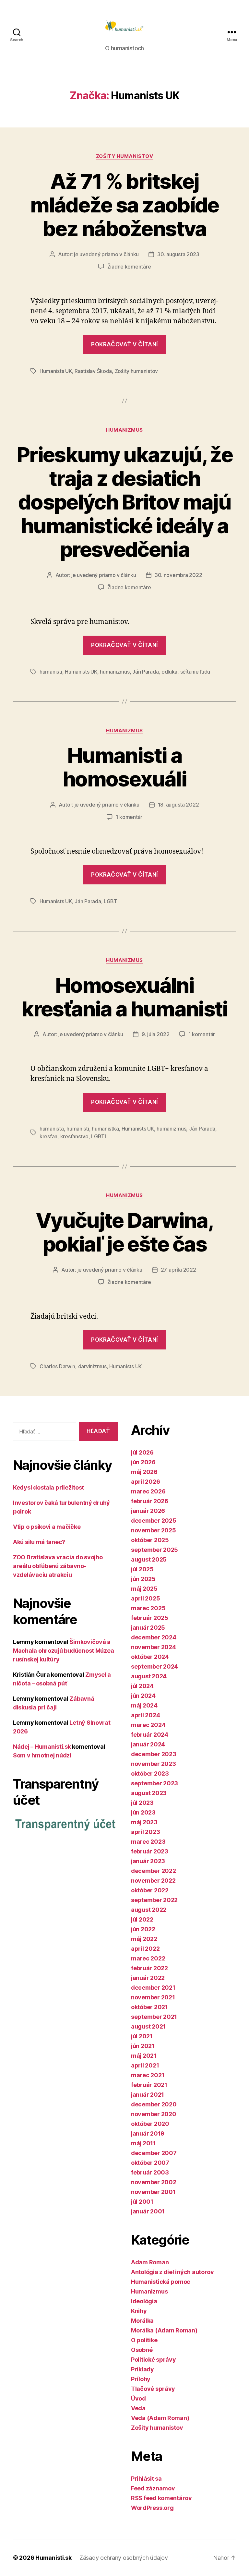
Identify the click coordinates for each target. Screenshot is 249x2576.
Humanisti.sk (53, 2558)
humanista (52, 1129)
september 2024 (154, 1666)
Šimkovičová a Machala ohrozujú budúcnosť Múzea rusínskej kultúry (63, 1651)
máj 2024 (144, 1705)
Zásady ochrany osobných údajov (124, 2558)
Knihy (139, 2311)
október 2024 (150, 1657)
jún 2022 (143, 1929)
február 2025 (150, 1618)
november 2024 (154, 1647)
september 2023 (154, 1783)
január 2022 (148, 1978)
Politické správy (154, 2360)
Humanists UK (56, 371)
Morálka (142, 2321)
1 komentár (129, 817)
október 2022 (150, 1890)
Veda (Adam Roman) (160, 2418)
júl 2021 (142, 2036)
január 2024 (148, 1744)
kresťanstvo (74, 1136)
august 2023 (149, 1793)
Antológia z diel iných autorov (172, 2272)
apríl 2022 (145, 1949)
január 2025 (148, 1628)
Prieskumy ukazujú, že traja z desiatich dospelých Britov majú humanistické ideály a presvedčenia (124, 502)
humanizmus (115, 672)
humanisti (51, 672)
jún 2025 (143, 1579)
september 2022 (154, 1900)
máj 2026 (144, 1472)
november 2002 (154, 2182)
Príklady (142, 2369)
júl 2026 (142, 1452)
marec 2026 (148, 1491)
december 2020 (154, 2104)
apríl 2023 (145, 1832)
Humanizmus (124, 430)
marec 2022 (148, 1958)
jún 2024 (143, 1696)
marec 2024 (148, 1725)
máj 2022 (144, 1939)
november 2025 (154, 1530)
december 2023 (154, 1754)
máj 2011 (143, 2143)
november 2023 (154, 1764)
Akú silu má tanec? (39, 1542)
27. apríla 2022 (178, 1270)
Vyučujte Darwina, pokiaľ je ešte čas (124, 1232)
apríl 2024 (145, 1715)
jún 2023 (143, 1812)
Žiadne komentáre (129, 267)
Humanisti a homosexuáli (124, 767)
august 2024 (149, 1676)
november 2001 (153, 2192)
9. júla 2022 (156, 1034)
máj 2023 (144, 1822)
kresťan (48, 1136)
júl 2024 (142, 1686)
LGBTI (111, 901)
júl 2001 (142, 2202)
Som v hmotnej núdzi (42, 1755)
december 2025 (154, 1521)
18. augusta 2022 (178, 805)
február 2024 (150, 1735)
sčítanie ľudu (195, 672)
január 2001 (148, 2211)
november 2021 (153, 1997)
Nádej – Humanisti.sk (42, 1747)
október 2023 (150, 1773)
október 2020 (150, 2124)
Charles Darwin (57, 1366)
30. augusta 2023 (178, 254)
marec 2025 (148, 1608)
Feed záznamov (153, 2488)
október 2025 (150, 1540)
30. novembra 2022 (178, 575)
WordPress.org (152, 2508)
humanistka (105, 1129)
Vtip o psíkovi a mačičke (47, 1527)
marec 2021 (148, 2075)
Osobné (142, 2350)
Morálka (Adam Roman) (164, 2330)
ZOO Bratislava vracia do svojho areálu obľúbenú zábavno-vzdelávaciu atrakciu (58, 1566)
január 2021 (148, 2095)
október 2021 (149, 2007)
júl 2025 (142, 1569)
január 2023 (148, 1861)
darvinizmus (92, 1366)
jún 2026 (143, 1462)
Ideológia (144, 2301)
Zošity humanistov (124, 156)
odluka (169, 672)
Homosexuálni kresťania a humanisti (124, 997)
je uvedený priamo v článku (106, 254)
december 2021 (153, 1988)
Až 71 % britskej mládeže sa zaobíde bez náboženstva (124, 205)
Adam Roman (150, 2262)
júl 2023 (142, 1803)
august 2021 (148, 2026)
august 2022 (149, 1910)
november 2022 (153, 1881)
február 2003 (150, 2172)
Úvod (138, 2398)
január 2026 (148, 1511)
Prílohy (141, 2379)
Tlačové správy (153, 2389)
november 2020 (154, 2114)
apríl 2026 (145, 1482)
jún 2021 (143, 2046)
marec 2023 (148, 1842)
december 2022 (154, 1871)
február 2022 (149, 1968)
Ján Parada (145, 672)
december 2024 (154, 1637)
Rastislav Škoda (93, 371)
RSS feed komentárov (161, 2498)
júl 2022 (142, 1919)
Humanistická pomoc (161, 2282)
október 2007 (150, 2163)
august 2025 (149, 1559)
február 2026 (150, 1501)
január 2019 (148, 2133)
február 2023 (150, 1851)
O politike (144, 2340)
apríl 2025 (145, 1598)
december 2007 (154, 2153)
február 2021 (149, 2085)
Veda (138, 2408)
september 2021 (154, 2017)
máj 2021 (144, 2056)
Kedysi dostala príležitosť (48, 1487)
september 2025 (154, 1550)
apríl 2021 (145, 2065)
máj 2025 (144, 1589)
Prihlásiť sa (146, 2479)
